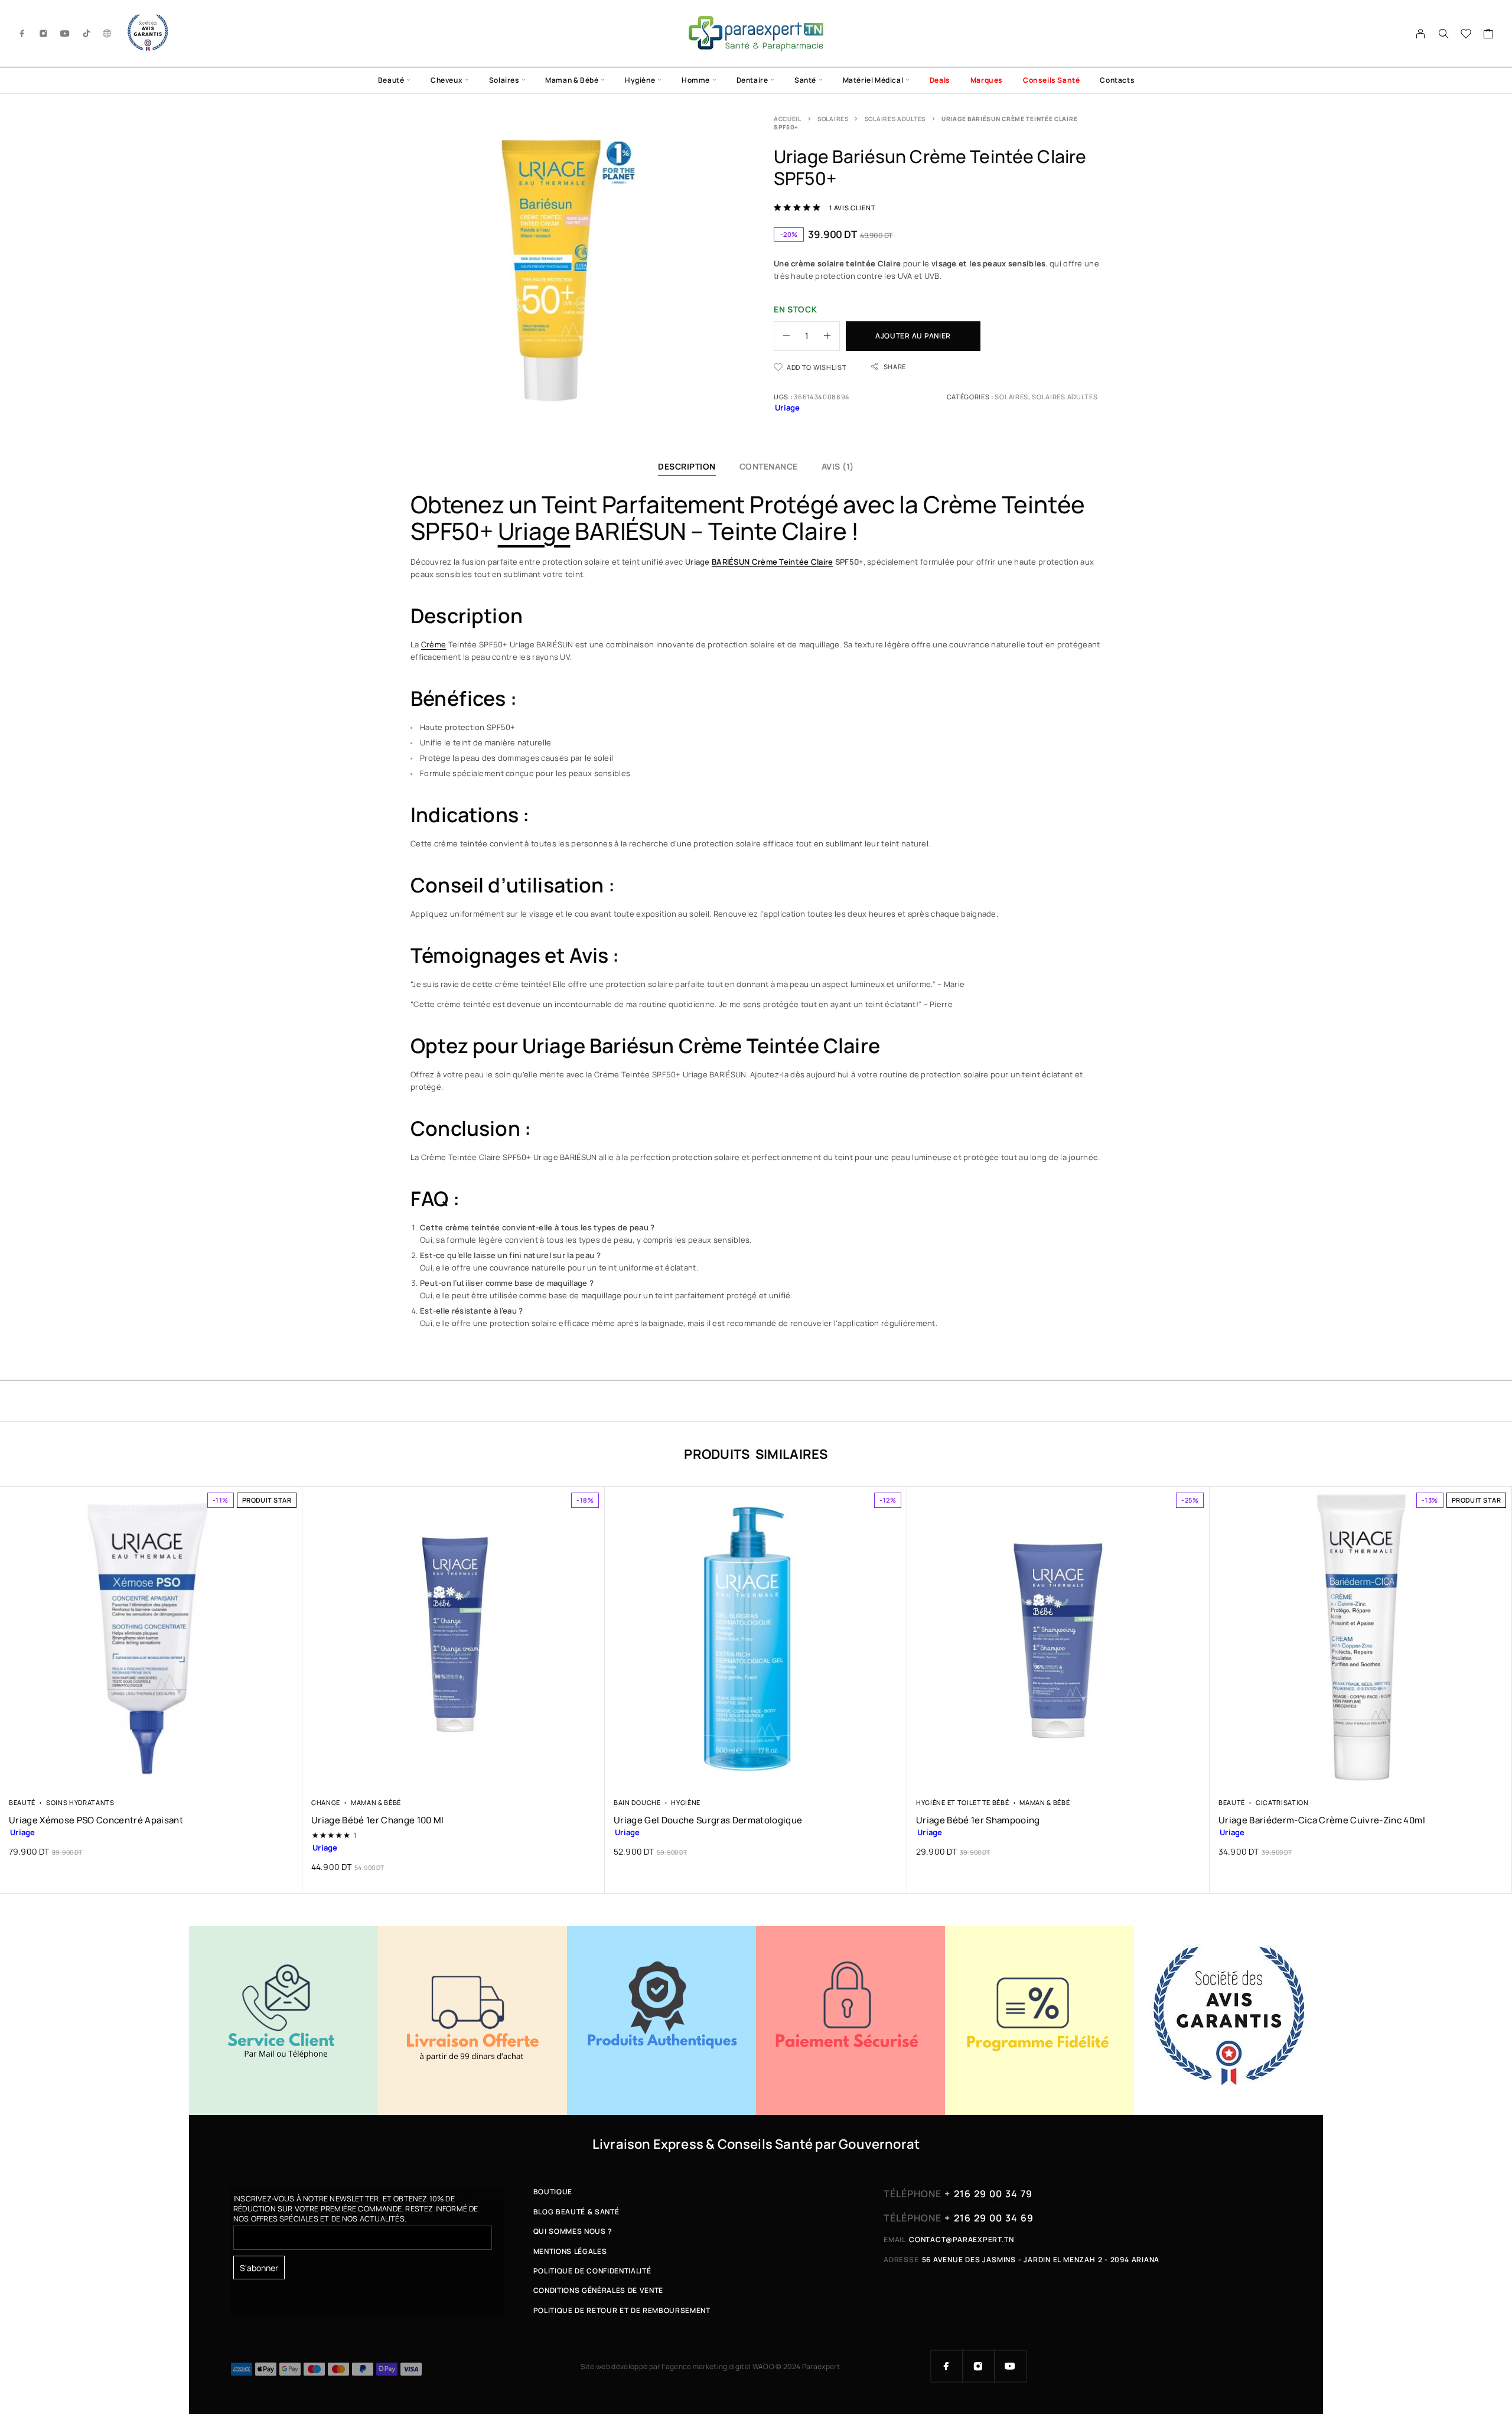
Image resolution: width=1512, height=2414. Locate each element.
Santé (805, 80)
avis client (852, 208)
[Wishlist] (1466, 35)
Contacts (1117, 80)
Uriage (534, 531)
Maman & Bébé (572, 80)
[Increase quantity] (832, 336)
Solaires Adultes (895, 119)
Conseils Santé (1051, 80)
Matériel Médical (873, 80)
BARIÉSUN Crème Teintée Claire (772, 562)
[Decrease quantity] (782, 336)
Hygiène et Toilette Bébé (963, 1802)
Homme (696, 80)
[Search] (1443, 34)
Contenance (769, 466)
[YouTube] (65, 33)
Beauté (391, 80)
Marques (987, 80)
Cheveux (447, 80)
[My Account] (1421, 34)
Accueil (788, 119)
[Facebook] (22, 33)
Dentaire (752, 80)
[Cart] (1489, 35)
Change (326, 1802)
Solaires (504, 80)
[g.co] (107, 33)
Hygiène (640, 80)
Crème (434, 644)
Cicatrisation (1282, 1802)
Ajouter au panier (913, 336)
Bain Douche (637, 1802)
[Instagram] (44, 33)
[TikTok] (87, 33)
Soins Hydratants (80, 1802)
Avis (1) (838, 466)
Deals (940, 80)
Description (687, 466)
